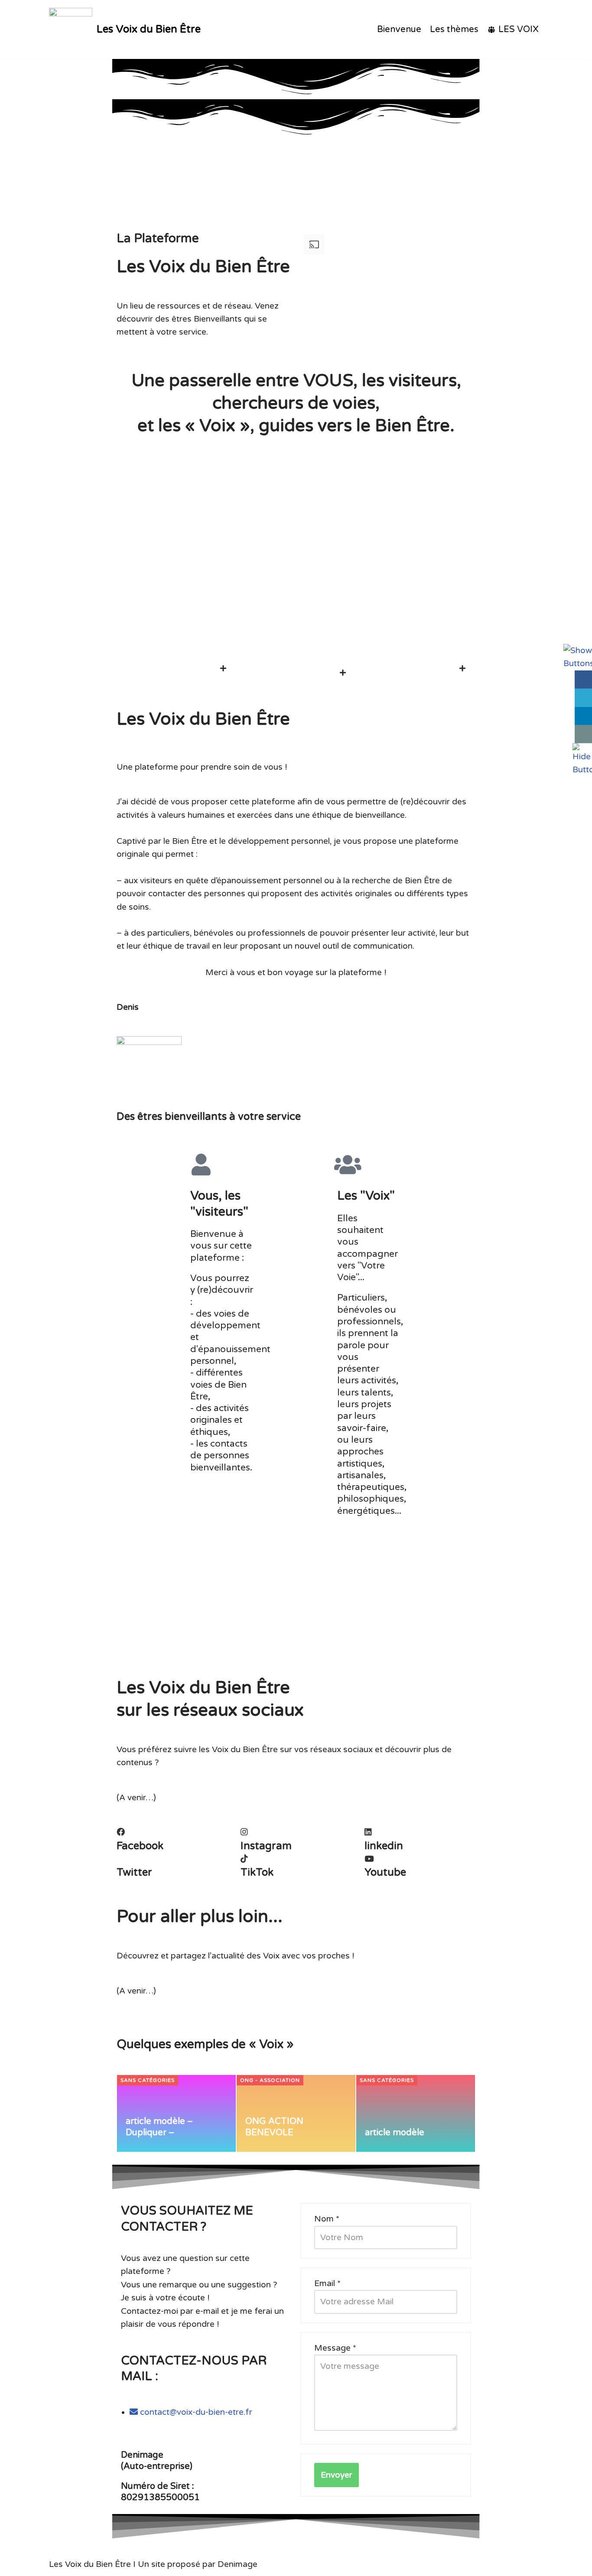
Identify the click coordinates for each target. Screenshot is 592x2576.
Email (327, 2283)
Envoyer (337, 2475)
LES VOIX (519, 29)
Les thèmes (454, 29)
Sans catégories (148, 2080)
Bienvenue (399, 29)
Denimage (237, 2564)
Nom (327, 2219)
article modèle (395, 2133)
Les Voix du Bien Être (90, 2564)
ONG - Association (270, 2080)
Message (335, 2348)
